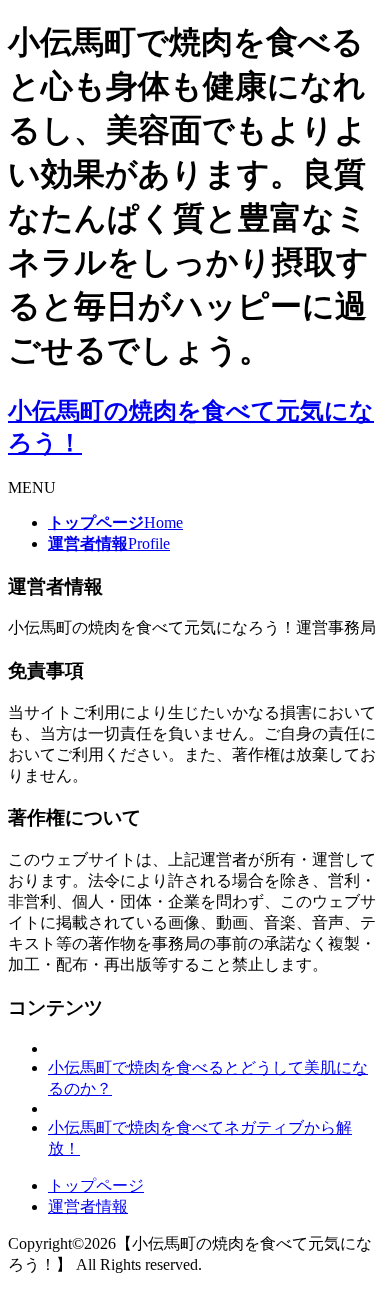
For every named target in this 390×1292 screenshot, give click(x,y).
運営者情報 (88, 1206)
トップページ (96, 1185)
